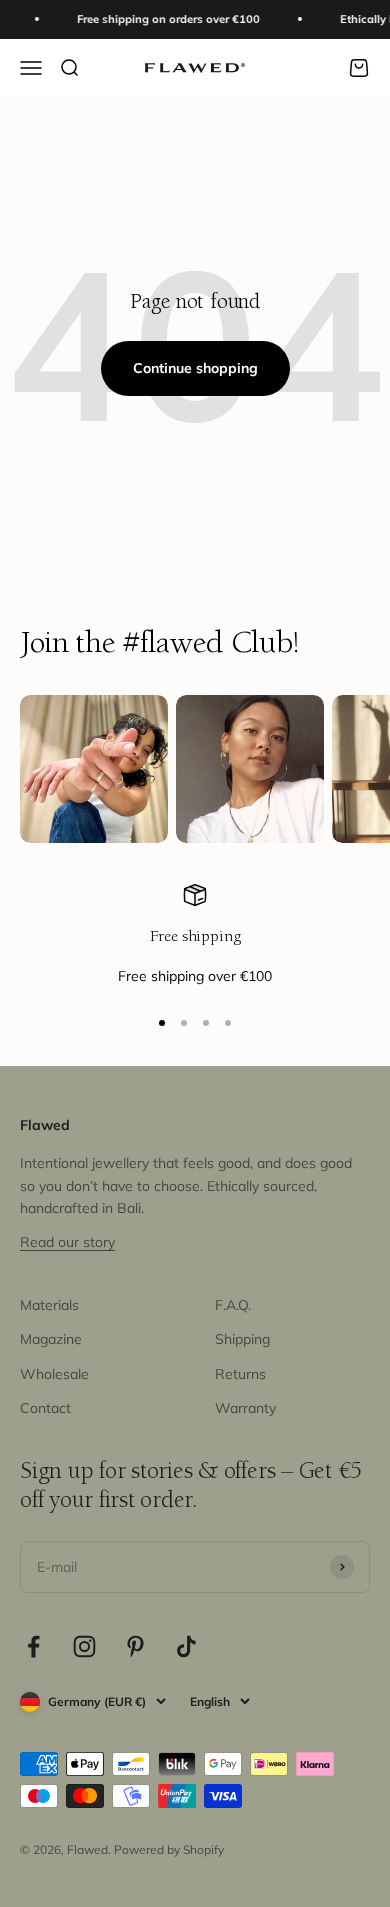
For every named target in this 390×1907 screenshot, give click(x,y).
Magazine (51, 1339)
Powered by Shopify (169, 1849)
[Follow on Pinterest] (135, 1646)
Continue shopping (195, 368)
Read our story (67, 1242)
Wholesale (54, 1374)
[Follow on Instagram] (84, 1646)
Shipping (242, 1339)
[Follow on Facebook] (33, 1646)
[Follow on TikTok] (186, 1646)
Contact (45, 1408)
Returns (240, 1374)
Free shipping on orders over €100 (163, 19)
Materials (49, 1305)
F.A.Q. (233, 1305)
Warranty (245, 1408)
